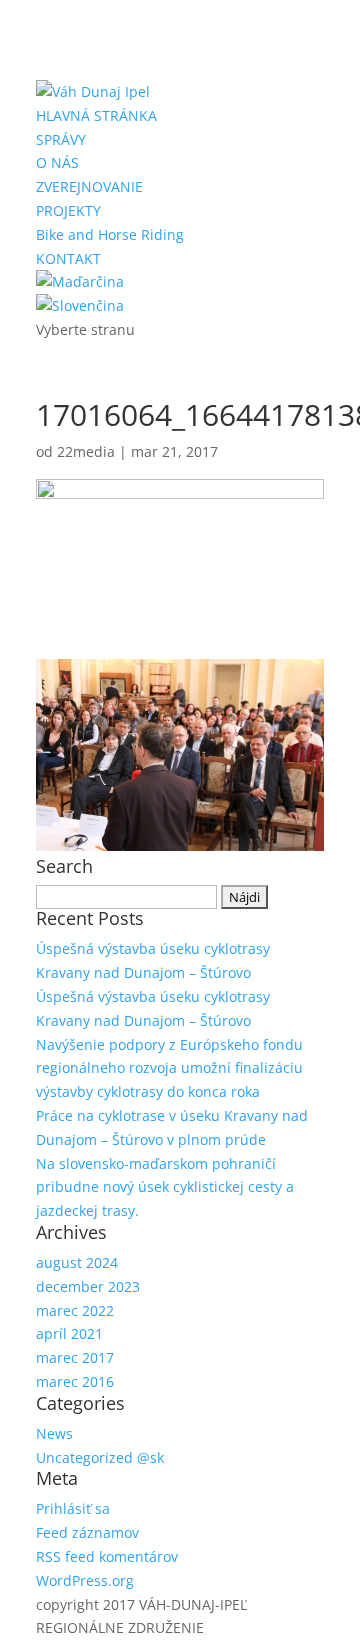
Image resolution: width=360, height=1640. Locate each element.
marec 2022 (75, 1310)
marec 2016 (75, 1381)
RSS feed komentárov (107, 1556)
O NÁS (57, 162)
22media (86, 451)
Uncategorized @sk (100, 1457)
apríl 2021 (69, 1333)
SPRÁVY (61, 139)
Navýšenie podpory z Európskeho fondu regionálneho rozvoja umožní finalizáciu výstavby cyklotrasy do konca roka (169, 1068)
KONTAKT (68, 258)
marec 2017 (75, 1357)
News (54, 1433)
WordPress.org (85, 1580)
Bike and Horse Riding (110, 234)
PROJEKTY (68, 210)
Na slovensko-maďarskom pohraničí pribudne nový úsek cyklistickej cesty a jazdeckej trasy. (165, 1187)
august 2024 (77, 1262)
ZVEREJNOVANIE (89, 186)
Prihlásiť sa (73, 1508)
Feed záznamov (87, 1532)
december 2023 (88, 1286)
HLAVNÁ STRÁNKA (96, 115)
